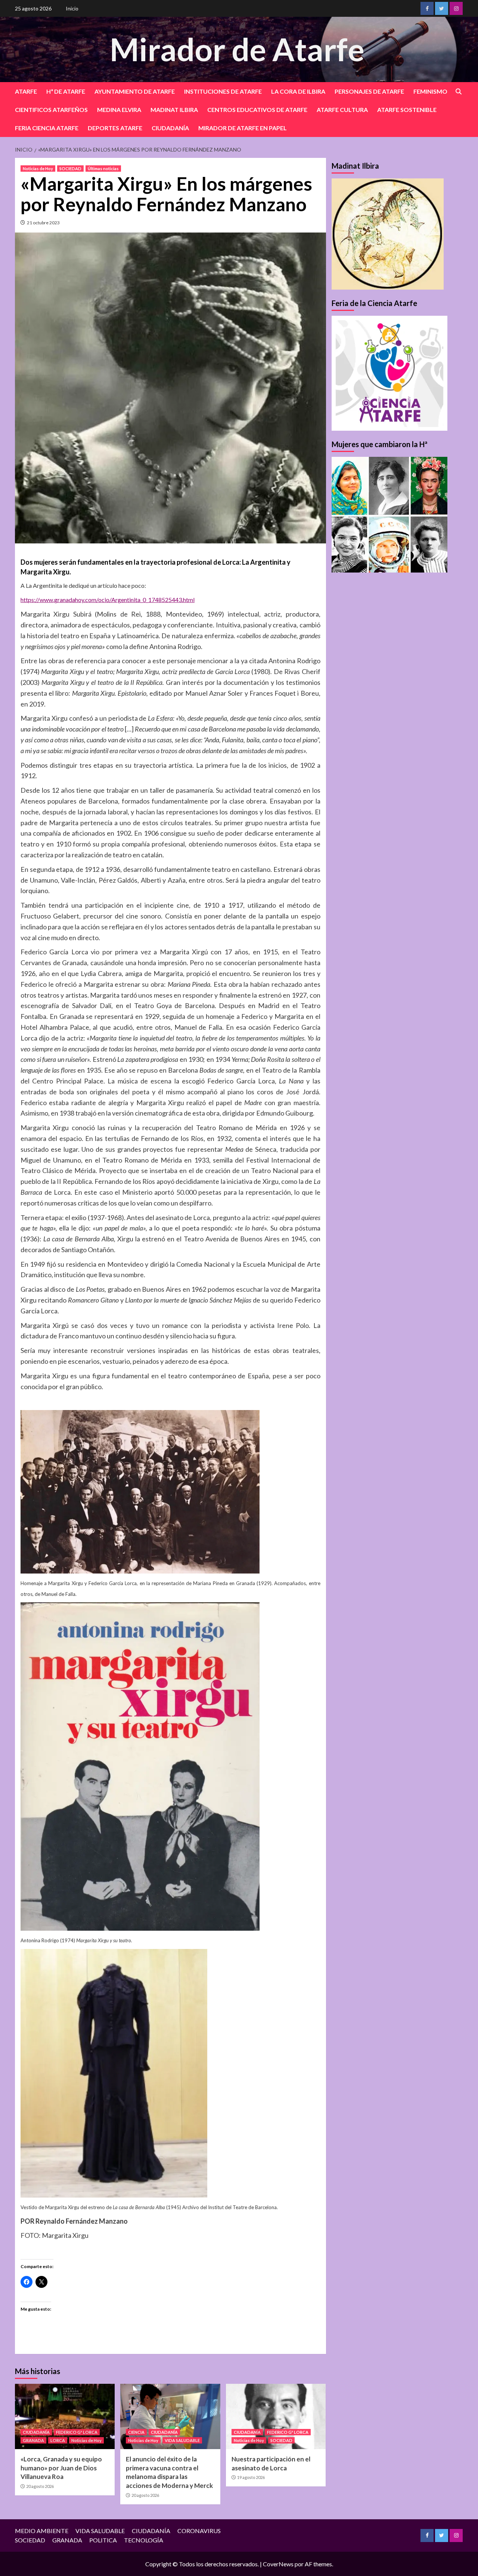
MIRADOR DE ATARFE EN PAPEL (243, 128)
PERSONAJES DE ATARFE (369, 91)
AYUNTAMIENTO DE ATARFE (135, 91)
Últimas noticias (103, 169)
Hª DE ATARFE (66, 91)
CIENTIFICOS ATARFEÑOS (51, 110)
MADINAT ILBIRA (174, 110)
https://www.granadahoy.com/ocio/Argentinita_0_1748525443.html (108, 600)
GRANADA (33, 2440)
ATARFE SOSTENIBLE (407, 110)
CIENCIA (136, 2432)
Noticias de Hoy (38, 169)
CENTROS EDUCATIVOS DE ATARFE (257, 110)
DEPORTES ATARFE (115, 128)
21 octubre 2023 (43, 223)
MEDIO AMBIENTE (42, 2531)
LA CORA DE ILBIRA (298, 91)
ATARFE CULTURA (342, 110)
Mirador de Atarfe (237, 49)
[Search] (458, 92)
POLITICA (103, 2540)
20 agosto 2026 (40, 2486)
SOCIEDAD (70, 169)
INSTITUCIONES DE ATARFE (223, 91)
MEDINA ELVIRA (119, 110)
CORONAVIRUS (199, 2531)
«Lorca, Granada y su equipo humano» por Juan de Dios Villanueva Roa (61, 2468)
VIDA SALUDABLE (182, 2440)
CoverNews (278, 2564)
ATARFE (26, 91)
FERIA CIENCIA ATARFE (47, 128)
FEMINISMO (430, 91)
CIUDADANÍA (170, 128)
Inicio (72, 8)
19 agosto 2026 (251, 2477)
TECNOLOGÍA (144, 2540)
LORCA (58, 2440)
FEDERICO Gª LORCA (77, 2432)
